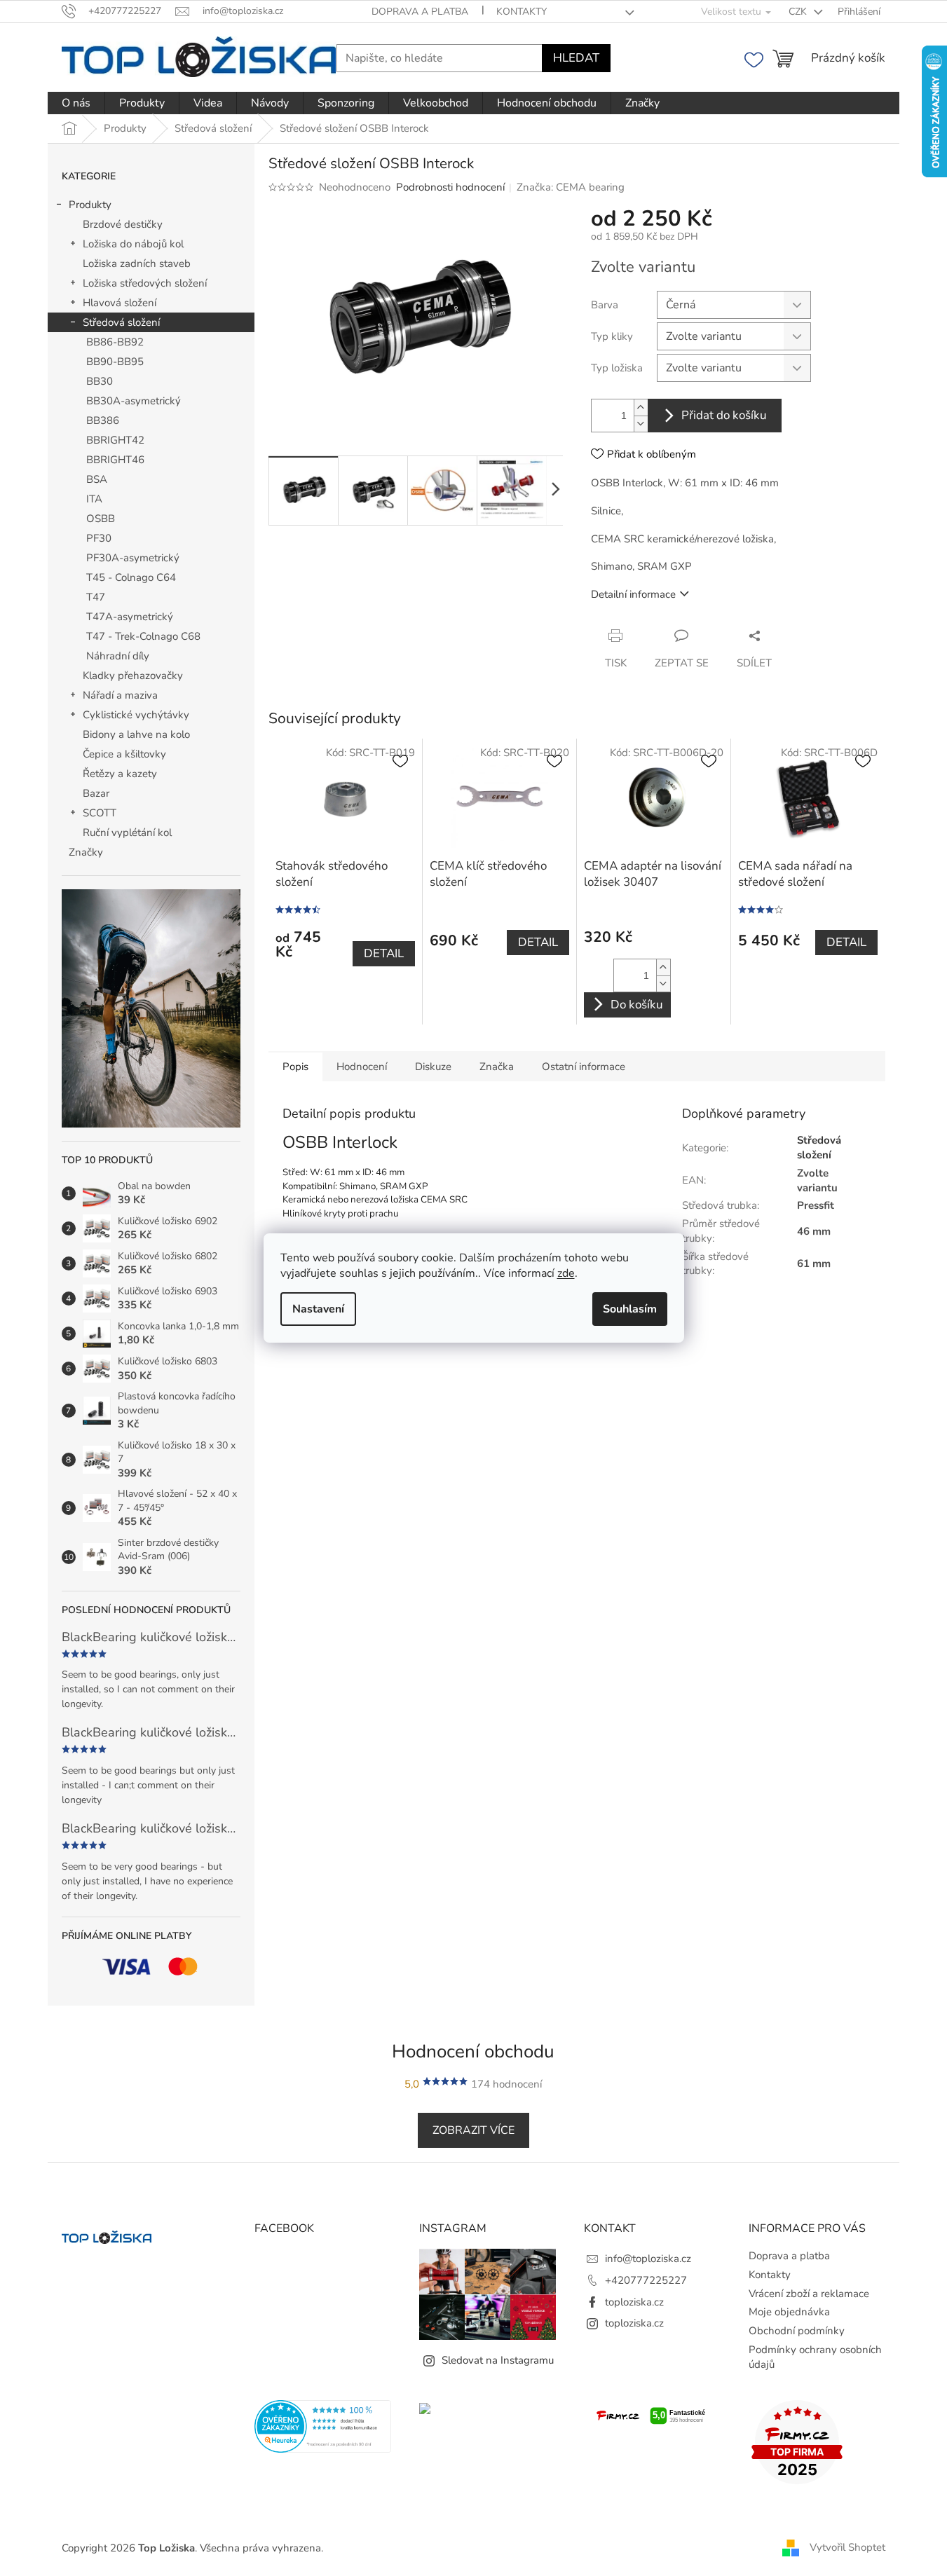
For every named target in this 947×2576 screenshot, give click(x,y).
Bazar (96, 793)
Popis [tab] (295, 1067)
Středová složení (121, 322)
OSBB (101, 519)
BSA (97, 479)
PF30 (99, 538)
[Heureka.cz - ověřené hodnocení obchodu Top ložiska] (323, 2426)
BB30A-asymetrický (134, 401)
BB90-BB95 (115, 362)
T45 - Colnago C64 (131, 577)
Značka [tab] (497, 1067)
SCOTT (100, 813)
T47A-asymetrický (130, 617)
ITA (94, 499)
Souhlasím (630, 1309)
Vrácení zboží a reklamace (809, 2294)
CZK (799, 12)
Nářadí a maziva (120, 695)
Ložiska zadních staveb (137, 263)
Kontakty (522, 12)
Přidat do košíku (724, 415)
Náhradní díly (118, 656)
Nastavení (318, 1309)
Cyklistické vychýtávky (136, 715)
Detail (384, 953)
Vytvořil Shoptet (847, 2547)
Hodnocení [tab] (362, 1067)
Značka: (571, 187)
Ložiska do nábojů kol (133, 244)
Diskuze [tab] (433, 1067)
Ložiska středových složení (145, 283)
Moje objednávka (789, 2312)
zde (566, 1273)
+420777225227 (646, 2280)
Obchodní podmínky (797, 2331)
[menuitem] (76, 103)
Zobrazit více (473, 2130)
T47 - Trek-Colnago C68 (143, 636)
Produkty (90, 205)
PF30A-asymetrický (133, 558)
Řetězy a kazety (120, 774)
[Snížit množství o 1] (641, 424)
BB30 (100, 381)
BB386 (103, 420)
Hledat (576, 58)
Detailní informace (633, 594)
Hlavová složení (120, 303)
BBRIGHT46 (115, 460)
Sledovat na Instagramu (498, 2360)
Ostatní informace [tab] (584, 1067)
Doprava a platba (420, 12)
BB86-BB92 (115, 342)
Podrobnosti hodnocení (450, 187)
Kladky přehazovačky (133, 676)
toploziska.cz (634, 2302)
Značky (86, 852)
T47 (96, 597)
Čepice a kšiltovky (124, 754)
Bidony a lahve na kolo (136, 734)
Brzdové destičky (123, 224)
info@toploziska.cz (648, 2259)
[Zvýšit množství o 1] (641, 407)
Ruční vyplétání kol (127, 833)
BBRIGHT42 (115, 440)
